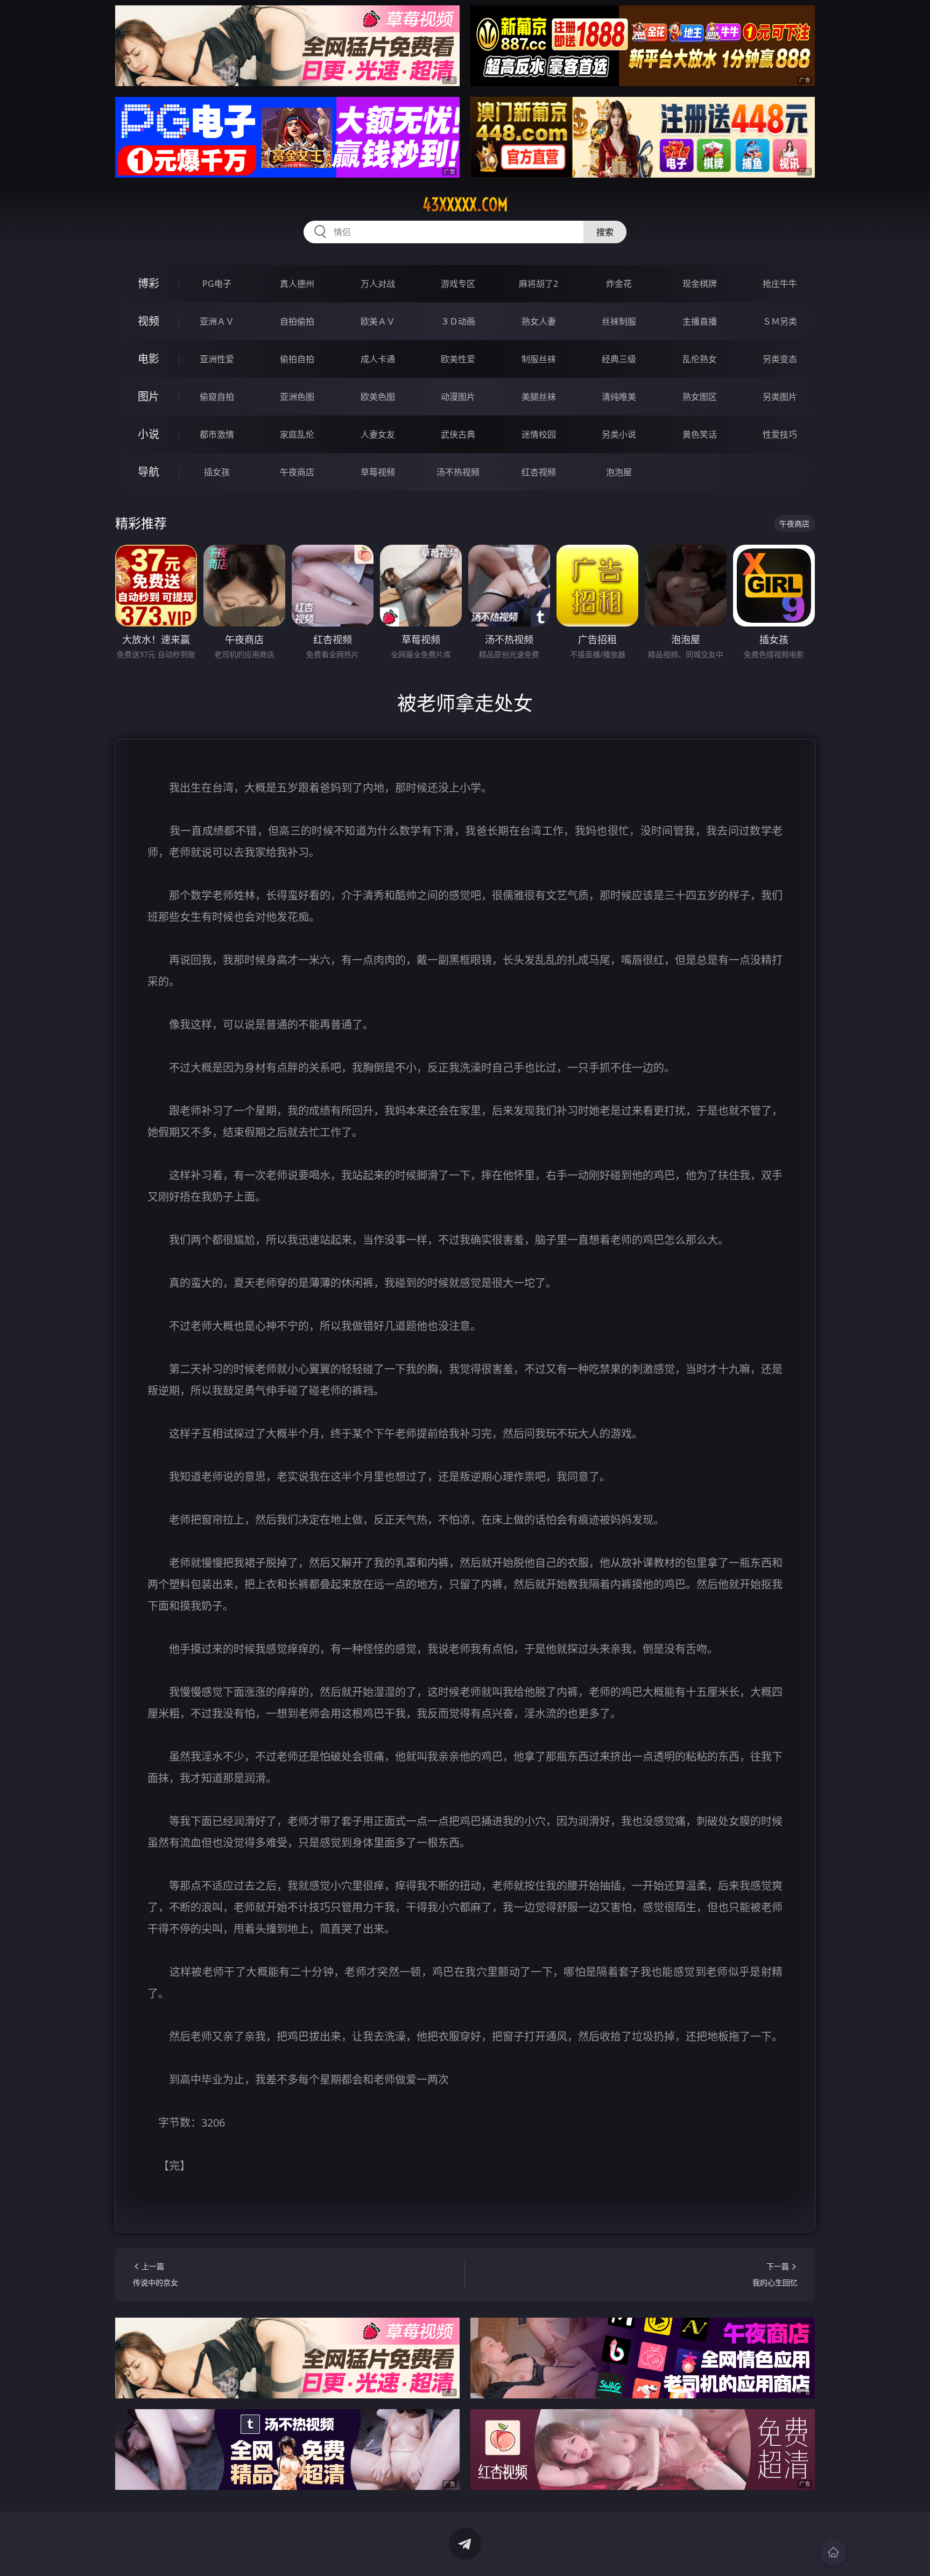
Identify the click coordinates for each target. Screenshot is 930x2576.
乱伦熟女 (700, 359)
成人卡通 (378, 359)
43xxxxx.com (465, 205)
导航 (149, 472)
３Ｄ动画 (458, 321)
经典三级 (619, 359)
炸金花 (619, 284)
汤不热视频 (458, 472)
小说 (149, 434)
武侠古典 (458, 434)
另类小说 (619, 434)
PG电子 (217, 284)
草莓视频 (378, 472)
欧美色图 (378, 397)
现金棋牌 (700, 284)
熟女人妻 (539, 321)
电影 (149, 359)
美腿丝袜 (539, 397)
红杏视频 (539, 472)
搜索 (605, 232)
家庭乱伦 (297, 434)
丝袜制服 (619, 321)
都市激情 (217, 434)
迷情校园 (539, 434)
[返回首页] (833, 2552)
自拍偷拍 (297, 321)
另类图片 (780, 397)
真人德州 (297, 284)
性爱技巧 (780, 434)
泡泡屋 (619, 472)
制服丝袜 (539, 359)
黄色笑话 (700, 434)
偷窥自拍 (217, 397)
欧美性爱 (458, 359)
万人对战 (378, 284)
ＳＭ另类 (780, 321)
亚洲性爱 (217, 359)
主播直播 (700, 321)
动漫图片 (458, 397)
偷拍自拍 (297, 359)
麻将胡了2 (538, 284)
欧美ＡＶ (378, 321)
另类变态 (780, 359)
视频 (149, 321)
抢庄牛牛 (780, 284)
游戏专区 (458, 284)
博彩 (149, 283)
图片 (149, 396)
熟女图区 (700, 397)
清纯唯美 (619, 397)
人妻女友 (378, 434)
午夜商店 (297, 472)
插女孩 (217, 472)
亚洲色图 (297, 397)
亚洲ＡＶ (217, 321)
